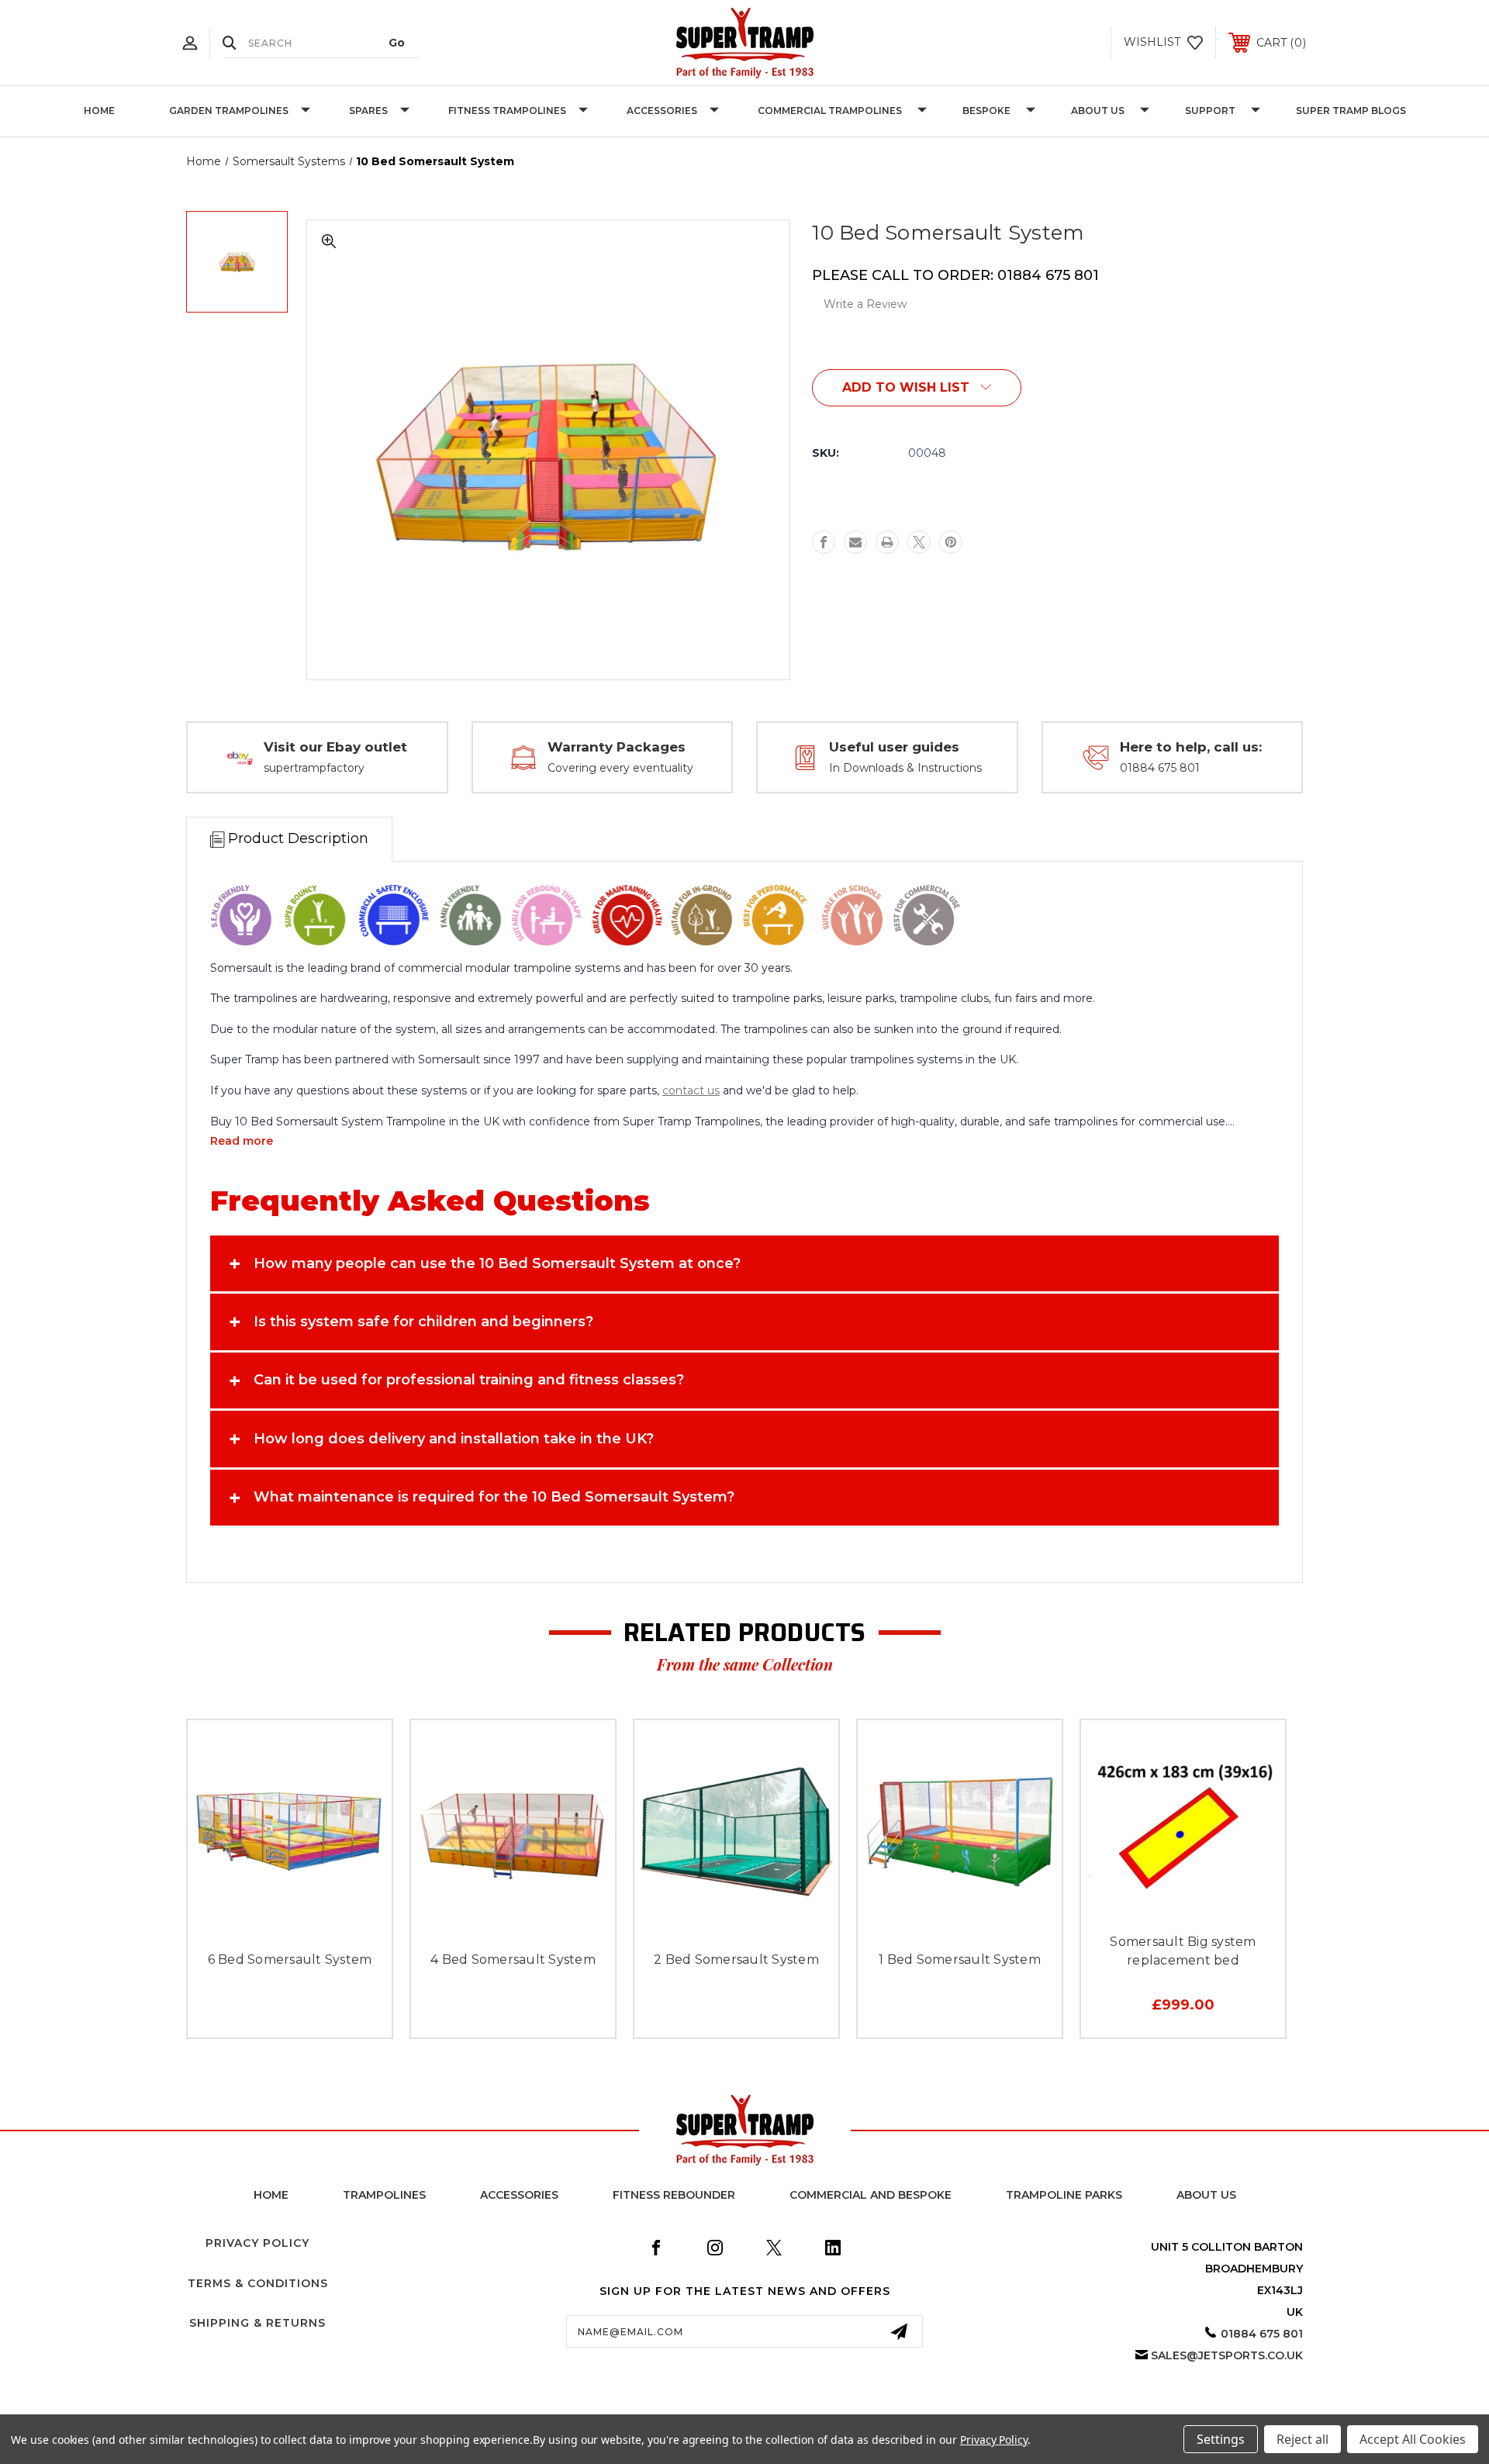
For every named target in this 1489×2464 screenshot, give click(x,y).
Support (1210, 111)
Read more (242, 1141)
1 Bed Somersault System (960, 1959)
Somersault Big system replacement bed (1183, 1951)
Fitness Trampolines (507, 111)
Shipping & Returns (257, 2323)
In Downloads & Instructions (905, 768)
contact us (691, 1090)
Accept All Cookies (1413, 2439)
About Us (1098, 111)
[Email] (855, 542)
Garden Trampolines (229, 111)
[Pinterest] (951, 542)
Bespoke (986, 111)
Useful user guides (894, 747)
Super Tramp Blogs (1351, 111)
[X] (919, 542)
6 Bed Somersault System (290, 1959)
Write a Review (865, 304)
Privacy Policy (257, 2243)
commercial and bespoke (871, 2195)
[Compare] (325, 1925)
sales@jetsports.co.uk (1227, 2355)
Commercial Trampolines (830, 111)
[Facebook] (824, 542)
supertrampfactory (314, 768)
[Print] (887, 542)
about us (1206, 2195)
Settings (1221, 2439)
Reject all (1302, 2439)
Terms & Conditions (258, 2283)
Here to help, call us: (1191, 747)
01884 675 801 (1160, 768)
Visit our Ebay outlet (335, 747)
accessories (519, 2195)
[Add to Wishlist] (290, 1925)
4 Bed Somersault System (513, 1959)
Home (99, 111)
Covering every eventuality (620, 768)
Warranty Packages (617, 747)
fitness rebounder (674, 2195)
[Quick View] (255, 1925)
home (271, 2195)
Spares (368, 111)
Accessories (662, 111)
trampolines (384, 2195)
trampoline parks (1064, 2195)
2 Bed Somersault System (736, 1959)
